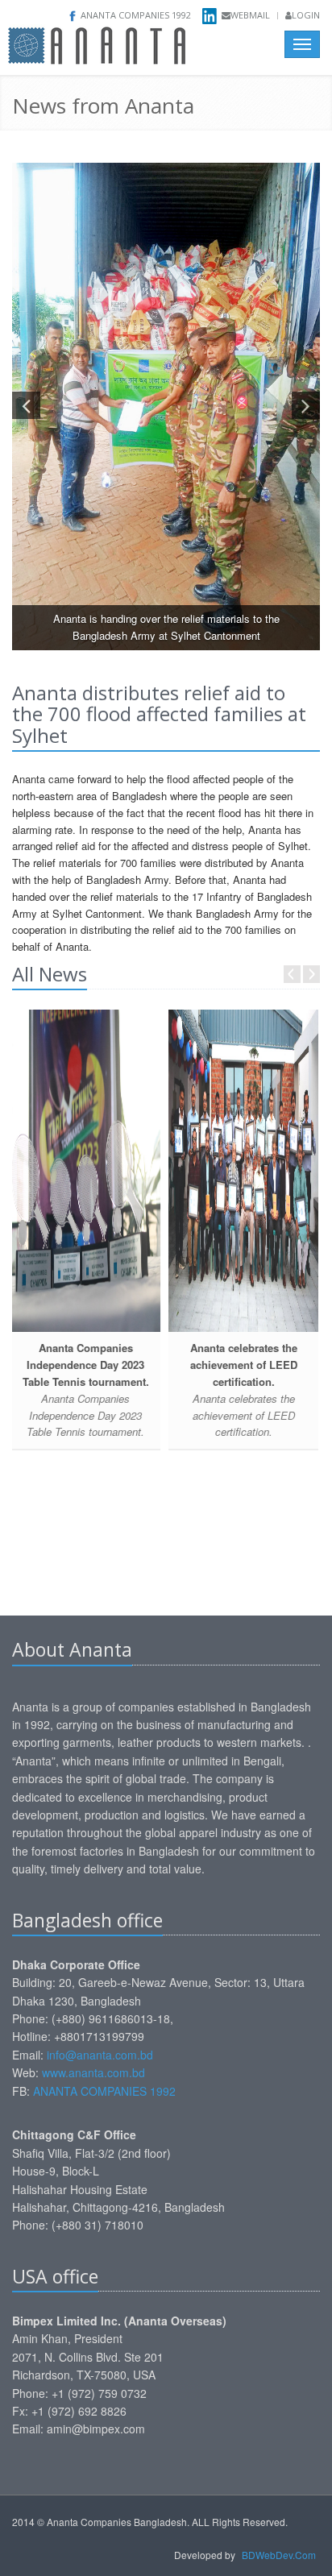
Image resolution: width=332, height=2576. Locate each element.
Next (311, 974)
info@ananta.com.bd (102, 2055)
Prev (292, 974)
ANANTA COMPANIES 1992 (104, 2091)
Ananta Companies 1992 (136, 15)
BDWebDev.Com (279, 2555)
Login (306, 15)
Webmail (250, 15)
